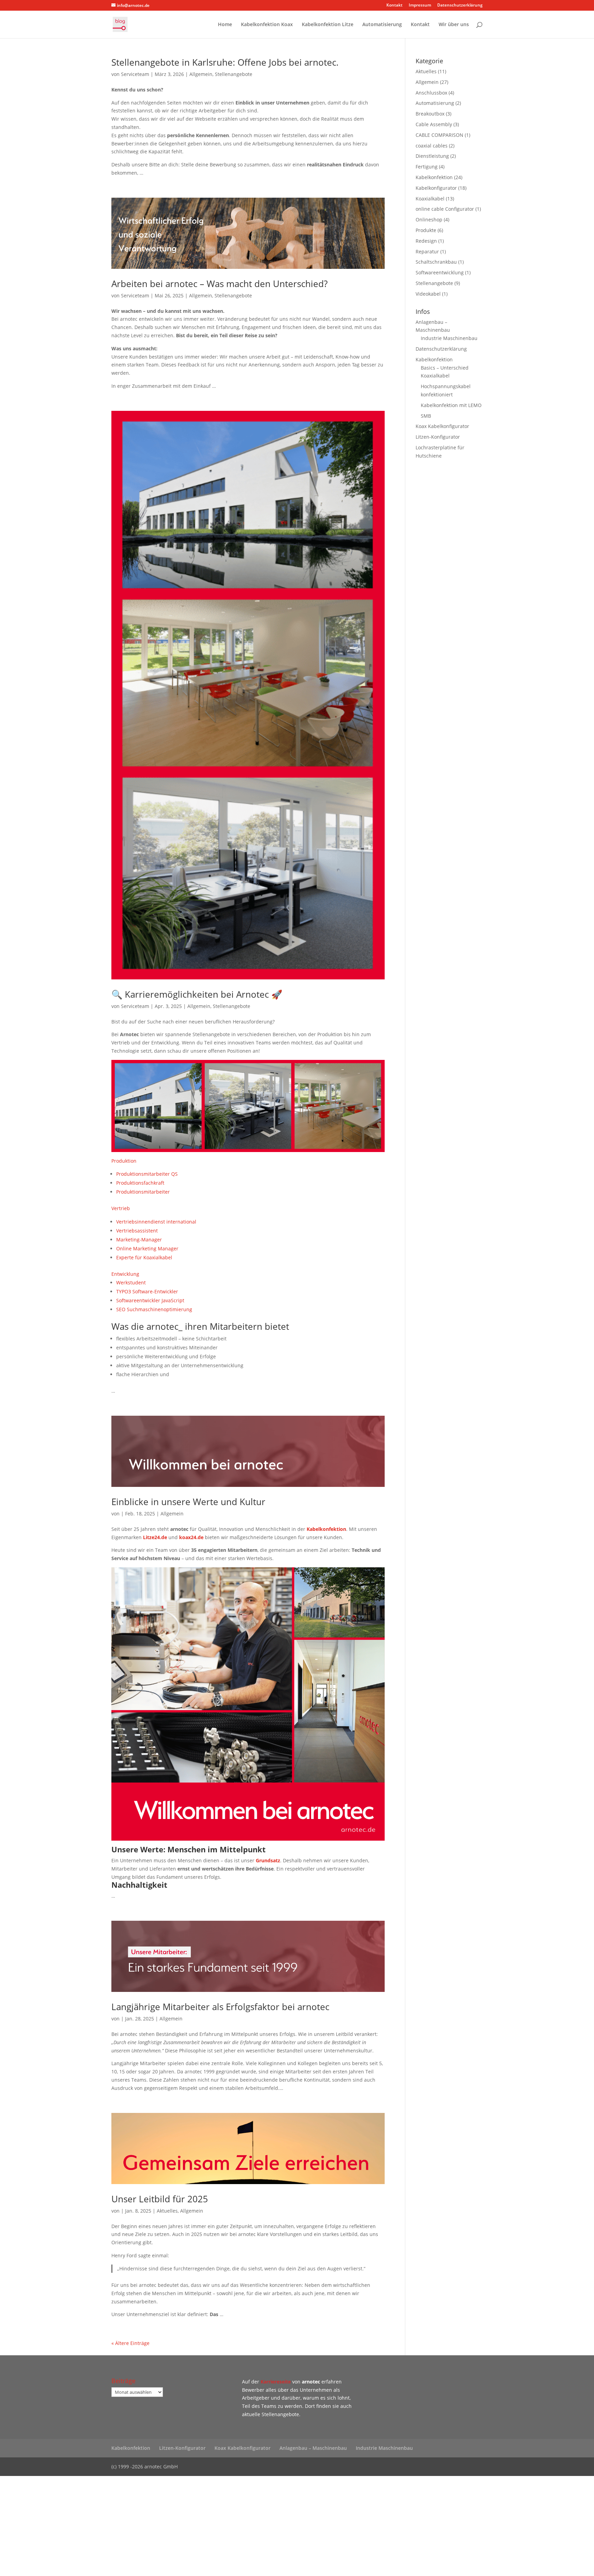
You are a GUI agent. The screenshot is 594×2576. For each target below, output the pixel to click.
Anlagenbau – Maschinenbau (313, 2448)
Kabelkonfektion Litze (328, 25)
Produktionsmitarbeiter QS (147, 1174)
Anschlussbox (431, 93)
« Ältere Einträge (130, 2343)
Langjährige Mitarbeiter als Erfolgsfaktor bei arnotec (220, 2007)
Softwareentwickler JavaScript (150, 1300)
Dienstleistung (432, 156)
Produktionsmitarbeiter (143, 1192)
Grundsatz (268, 1860)
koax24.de (191, 1537)
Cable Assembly (434, 124)
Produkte (426, 230)
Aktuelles (167, 2211)
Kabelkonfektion (326, 1529)
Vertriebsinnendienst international (156, 1222)
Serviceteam (135, 74)
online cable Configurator (445, 209)
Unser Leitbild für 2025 (160, 2199)
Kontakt (394, 6)
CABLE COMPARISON (439, 135)
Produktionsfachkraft (140, 1183)
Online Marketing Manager (147, 1248)
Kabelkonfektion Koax (267, 25)
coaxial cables (432, 146)
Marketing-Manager (139, 1240)
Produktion (124, 1161)
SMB (426, 416)
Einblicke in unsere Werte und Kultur (188, 1502)
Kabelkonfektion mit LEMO (451, 405)
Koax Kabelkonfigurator (442, 426)
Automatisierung (382, 25)
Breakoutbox (430, 114)
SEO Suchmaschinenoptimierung (154, 1309)
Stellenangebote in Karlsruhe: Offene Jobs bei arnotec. (225, 62)
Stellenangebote (234, 74)
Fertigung (427, 167)
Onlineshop (429, 220)
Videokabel (428, 294)
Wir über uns (454, 25)
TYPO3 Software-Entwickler (147, 1291)
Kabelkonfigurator (436, 188)
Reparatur (427, 251)
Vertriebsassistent (137, 1231)
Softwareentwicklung (440, 272)
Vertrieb (121, 1208)
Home (225, 25)
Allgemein (201, 74)
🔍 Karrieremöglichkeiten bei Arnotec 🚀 (197, 994)
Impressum (420, 6)
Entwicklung (125, 1274)
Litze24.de (155, 1537)
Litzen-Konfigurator (438, 437)
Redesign (426, 241)
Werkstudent (131, 1282)
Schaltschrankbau (436, 262)
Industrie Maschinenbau (449, 338)
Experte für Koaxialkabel (144, 1257)
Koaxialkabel (430, 199)
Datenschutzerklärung (460, 6)
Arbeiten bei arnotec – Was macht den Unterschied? (219, 284)
